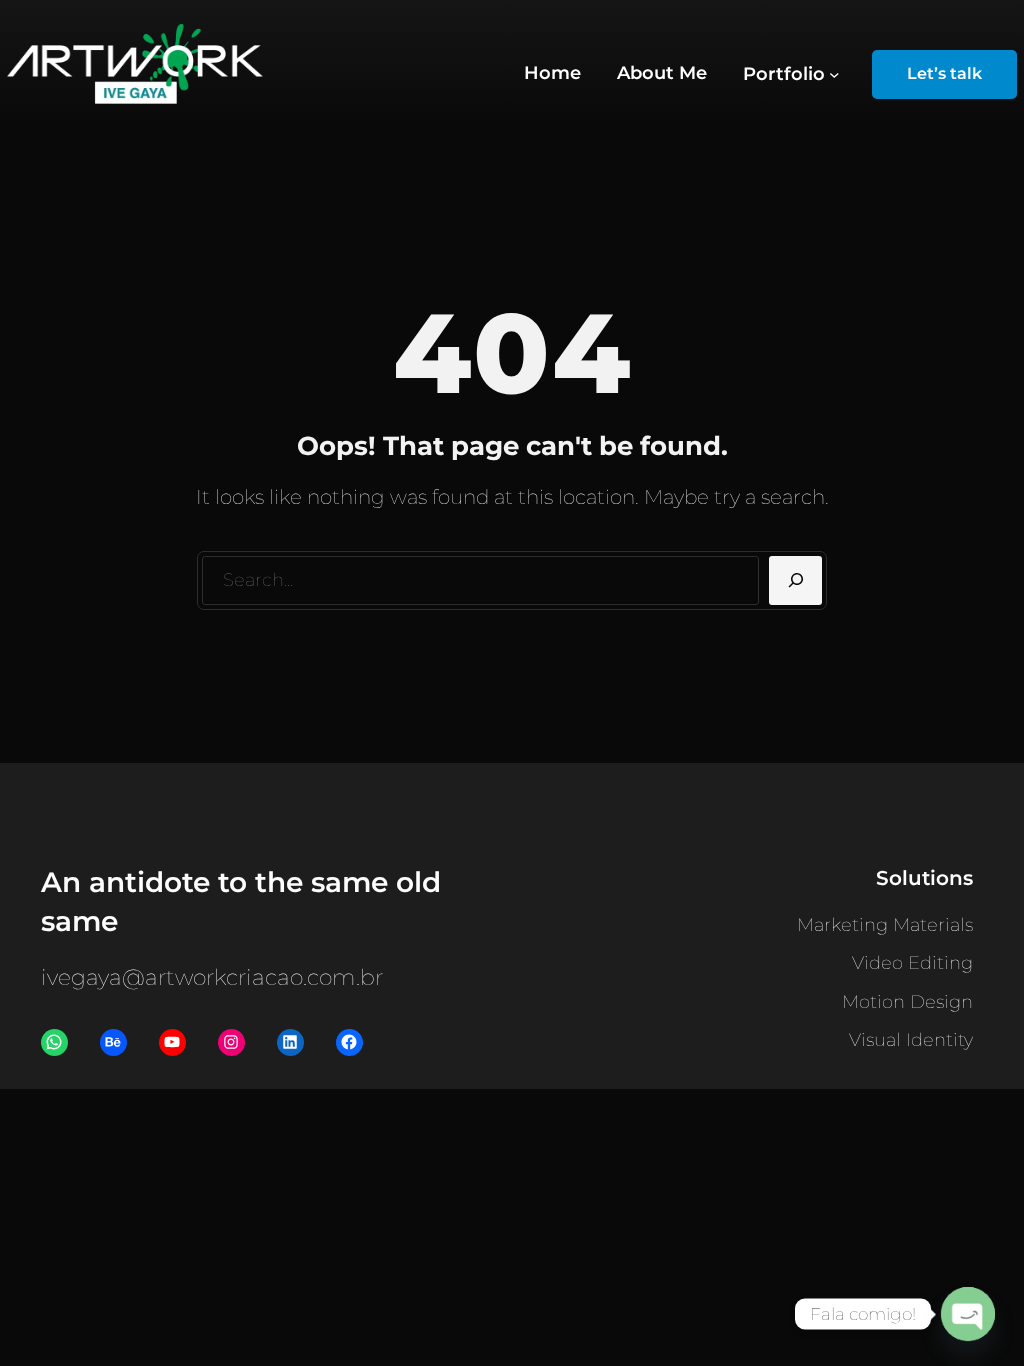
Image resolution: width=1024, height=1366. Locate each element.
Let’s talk (944, 73)
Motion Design (907, 1002)
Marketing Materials (885, 925)
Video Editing (912, 963)
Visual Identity (911, 1040)
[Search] (795, 581)
